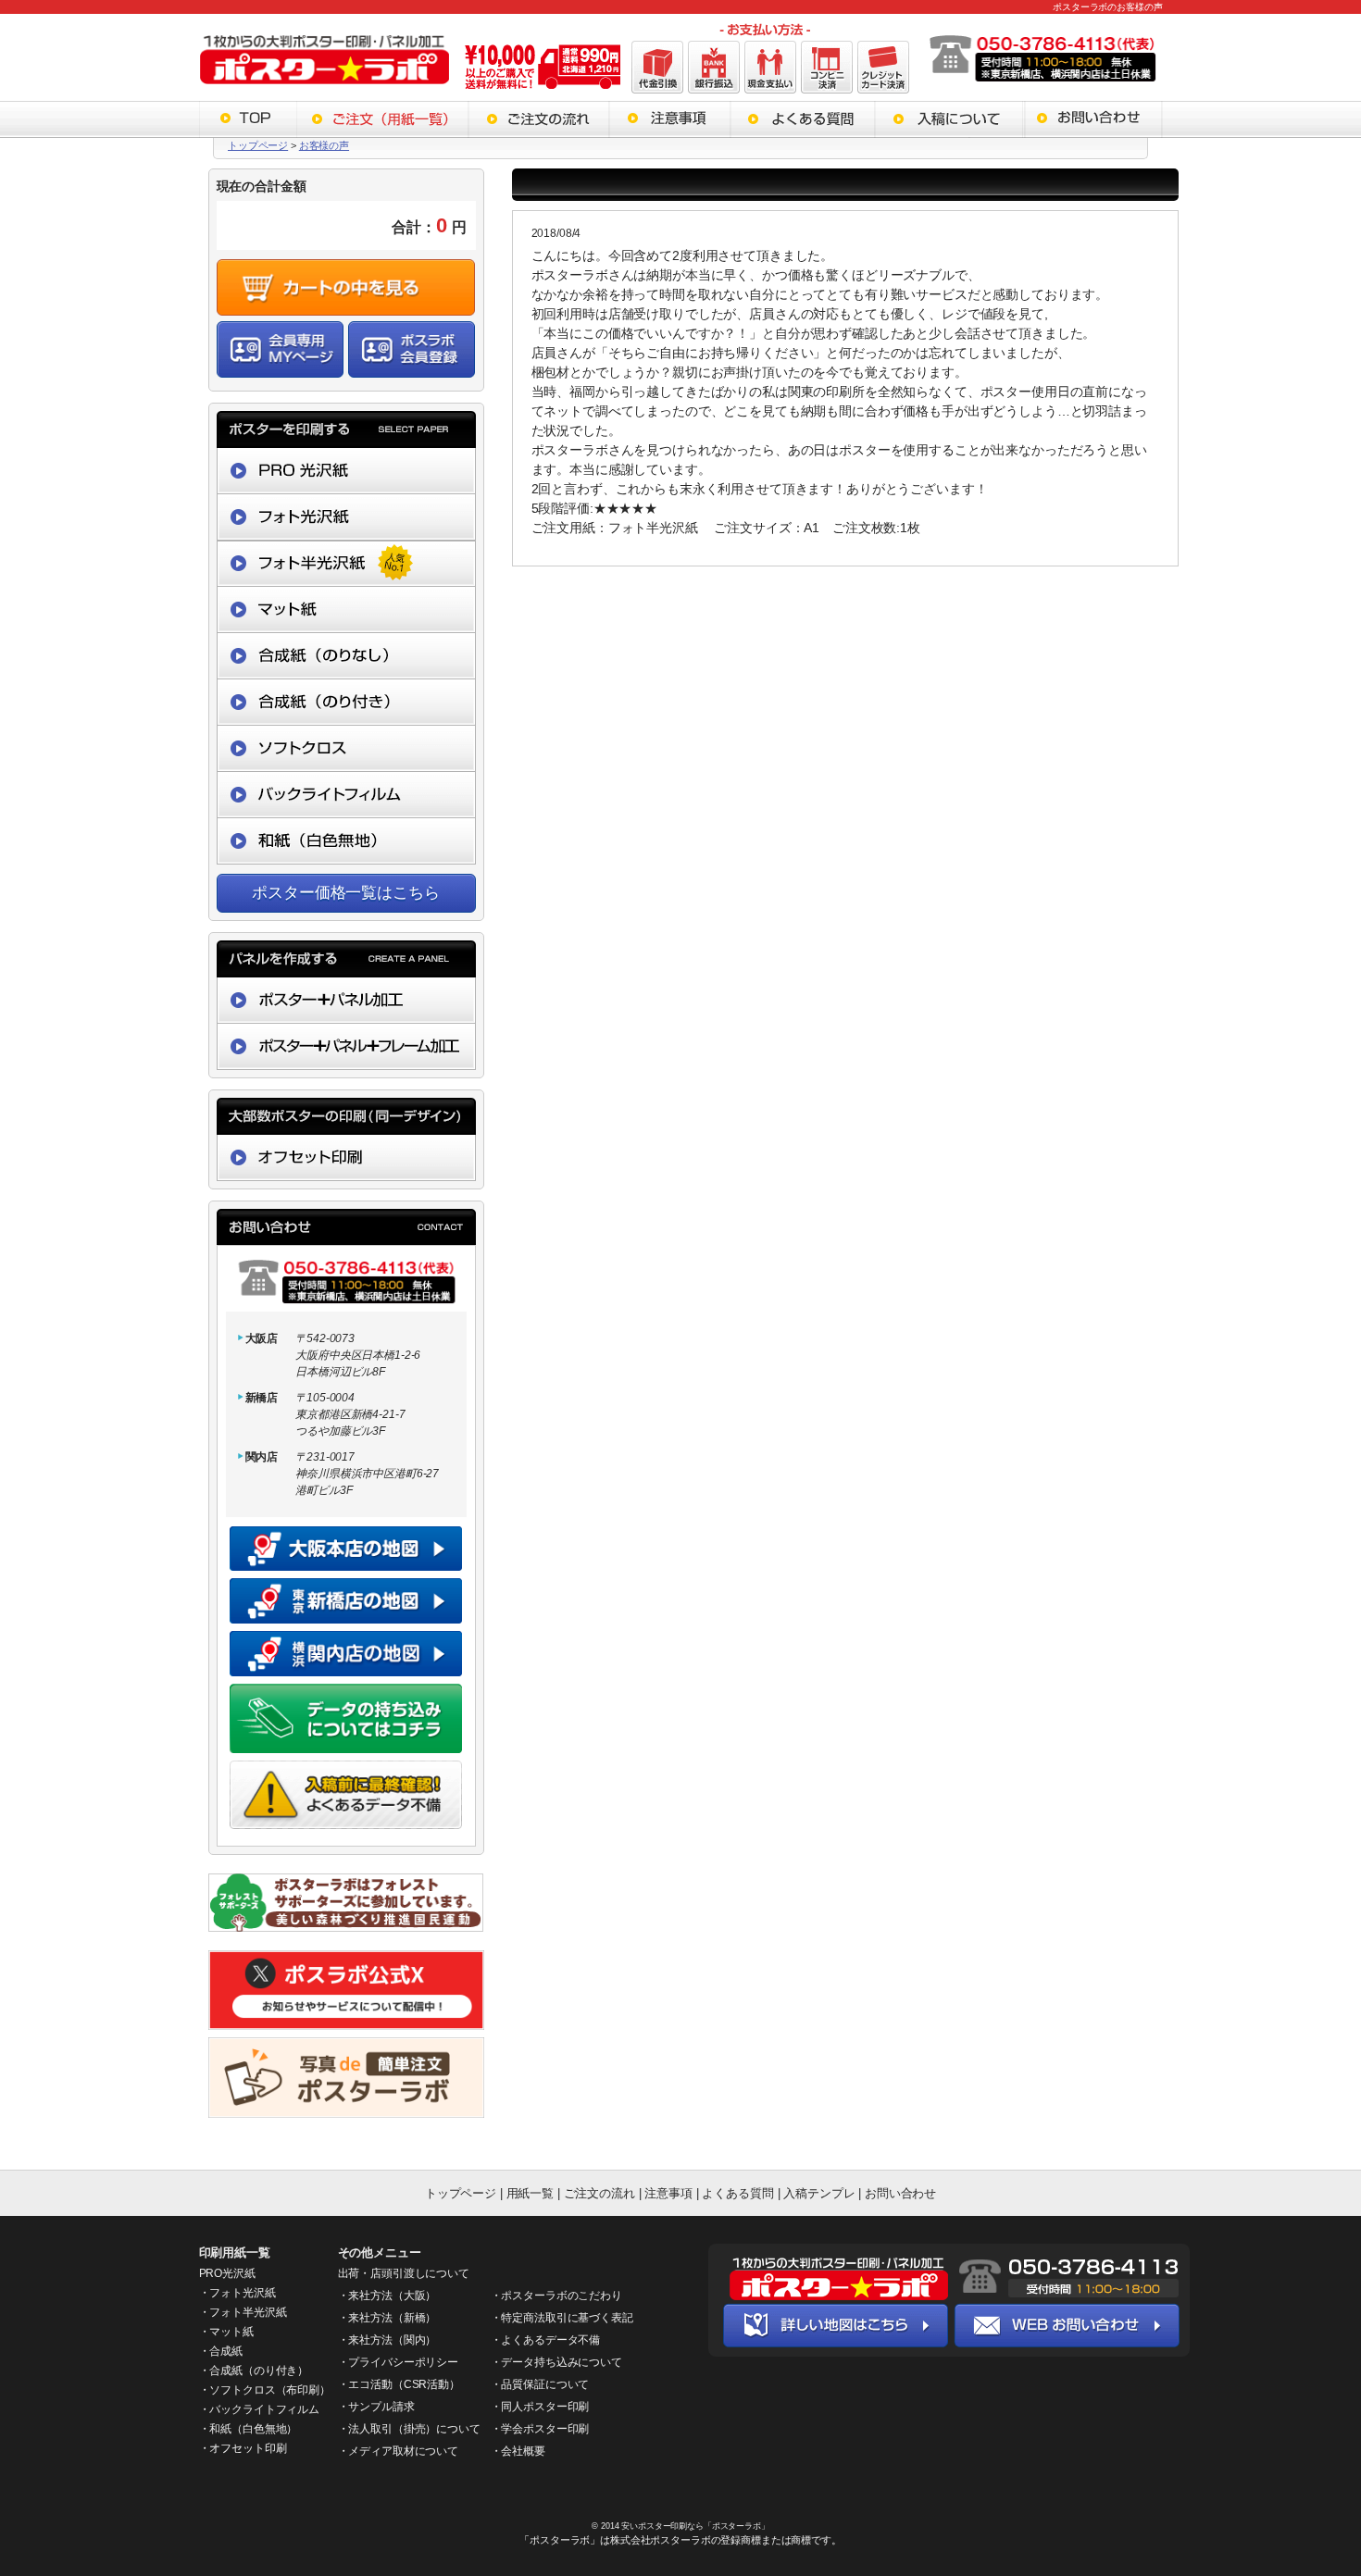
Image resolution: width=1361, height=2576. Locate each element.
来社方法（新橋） (392, 2318)
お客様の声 (324, 145)
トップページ (258, 145)
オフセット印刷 (248, 2448)
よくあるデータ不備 (550, 2340)
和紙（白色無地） (253, 2429)
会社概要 (523, 2451)
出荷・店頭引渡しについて (404, 2273)
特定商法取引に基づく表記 (567, 2318)
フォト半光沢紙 (248, 2312)
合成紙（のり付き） (259, 2371)
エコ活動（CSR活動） (404, 2384)
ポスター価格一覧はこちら (345, 893)
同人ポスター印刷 (545, 2407)
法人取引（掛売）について (414, 2429)
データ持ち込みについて (561, 2362)
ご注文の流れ (599, 2193)
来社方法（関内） (392, 2340)
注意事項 (668, 2193)
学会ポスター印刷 (545, 2429)
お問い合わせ (900, 2193)
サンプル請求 (381, 2407)
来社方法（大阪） (392, 2296)
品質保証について (545, 2384)
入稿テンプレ (819, 2193)
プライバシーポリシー (403, 2362)
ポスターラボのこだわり (561, 2296)
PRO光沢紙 (227, 2273)
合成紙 (226, 2351)
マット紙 (231, 2332)
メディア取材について (403, 2451)
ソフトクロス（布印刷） (269, 2390)
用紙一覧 (530, 2193)
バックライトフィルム (264, 2409)
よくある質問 (739, 2193)
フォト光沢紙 (242, 2293)
